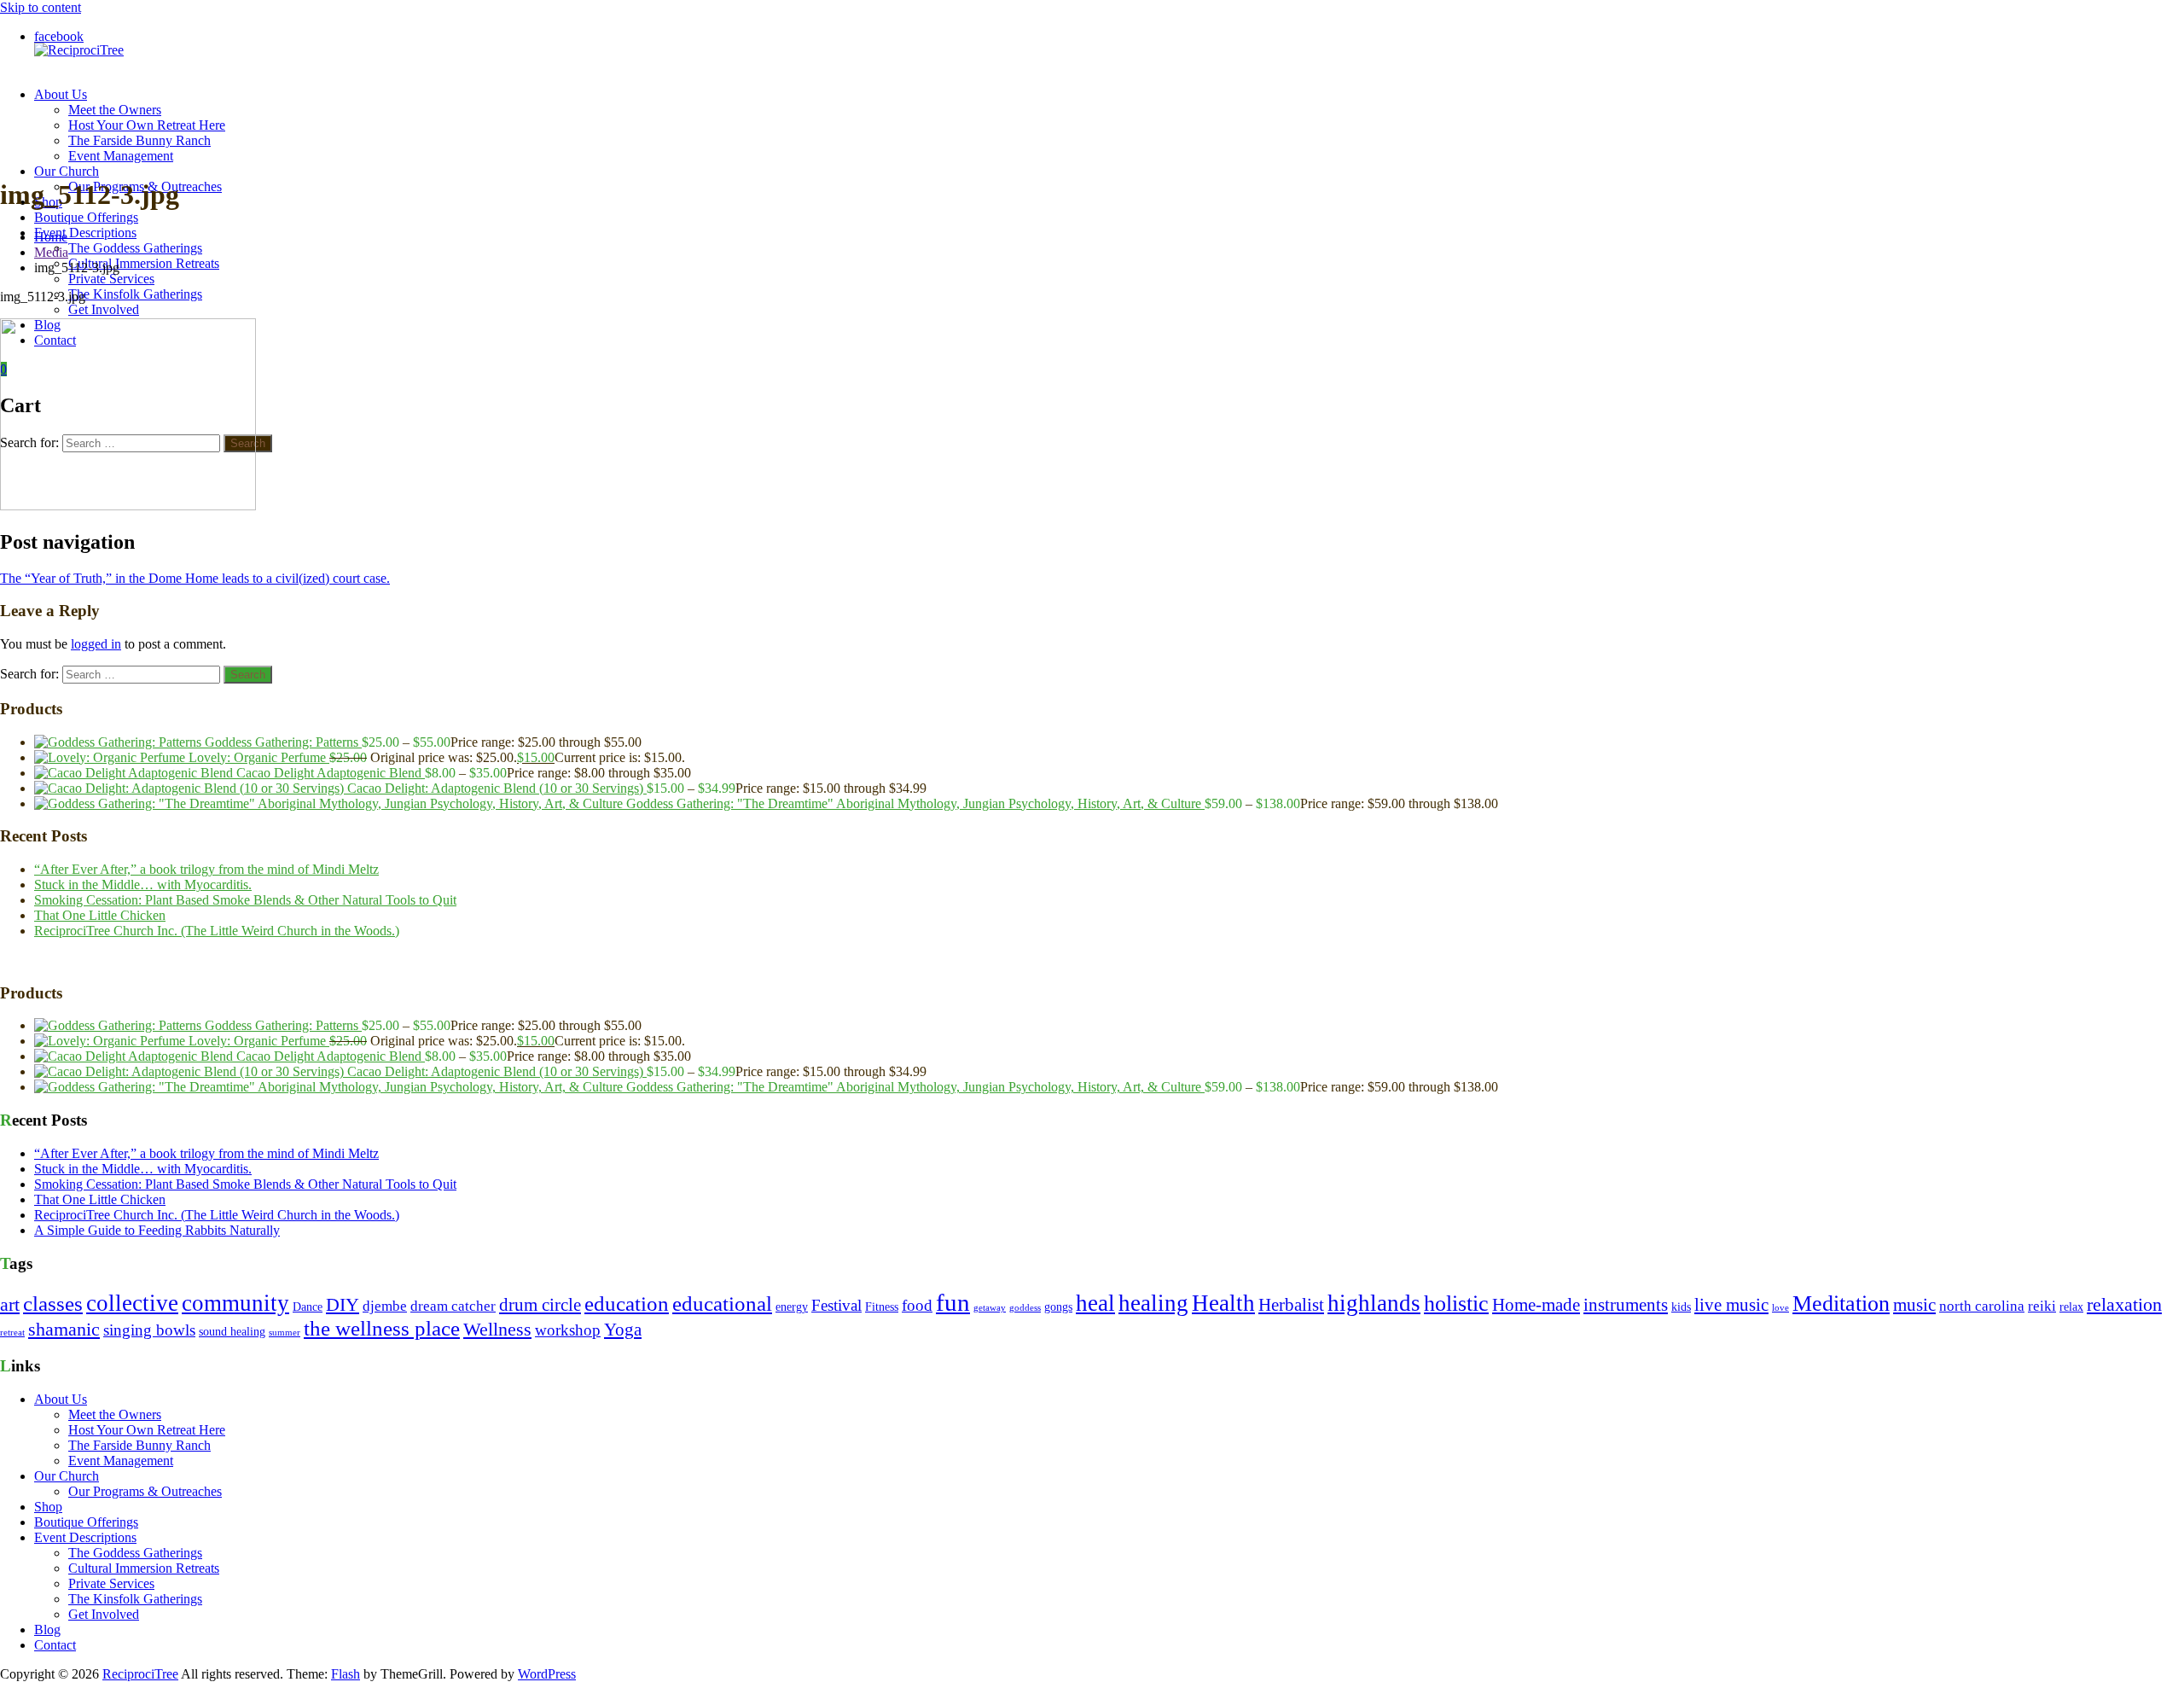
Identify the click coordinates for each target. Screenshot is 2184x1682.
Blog (47, 1630)
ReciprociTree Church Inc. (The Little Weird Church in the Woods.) (217, 931)
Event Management (121, 156)
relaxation (2124, 1305)
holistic (1456, 1304)
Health (1223, 1303)
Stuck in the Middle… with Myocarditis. (143, 885)
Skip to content (41, 7)
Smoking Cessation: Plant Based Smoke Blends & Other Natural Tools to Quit (245, 900)
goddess (1025, 1308)
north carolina (1982, 1306)
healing (1153, 1303)
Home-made (1536, 1305)
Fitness (882, 1307)
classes (53, 1304)
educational (722, 1304)
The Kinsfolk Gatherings (135, 294)
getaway (990, 1308)
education (627, 1304)
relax (2071, 1307)
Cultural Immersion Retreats (144, 263)
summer (285, 1333)
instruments (1626, 1305)
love (1780, 1308)
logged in (96, 644)
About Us (61, 94)
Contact (55, 1645)
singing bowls (149, 1330)
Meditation (1841, 1304)
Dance (308, 1307)
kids (1681, 1307)
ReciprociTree (140, 1674)
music (1914, 1305)
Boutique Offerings (86, 217)
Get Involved (104, 309)
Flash (346, 1674)
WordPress (547, 1674)
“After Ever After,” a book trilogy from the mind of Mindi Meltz (206, 869)
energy (792, 1307)
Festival (836, 1305)
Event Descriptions (85, 233)
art (10, 1305)
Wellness (497, 1330)
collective (132, 1303)
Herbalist (1291, 1305)
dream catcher (453, 1306)
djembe (385, 1306)
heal (1095, 1303)
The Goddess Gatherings (135, 248)
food (917, 1305)
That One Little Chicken (100, 915)
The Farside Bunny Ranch (139, 140)
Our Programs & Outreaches (145, 1491)
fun (953, 1302)
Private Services (111, 279)
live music (1731, 1305)
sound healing (232, 1332)
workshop (568, 1330)
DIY (343, 1305)
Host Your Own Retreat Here (147, 125)
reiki (2042, 1306)
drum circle (540, 1305)
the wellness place (382, 1328)
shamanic (64, 1330)
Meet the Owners (115, 110)
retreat (12, 1333)
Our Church (67, 171)
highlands (1374, 1303)
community (235, 1303)
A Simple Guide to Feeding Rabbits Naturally (157, 1230)
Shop (48, 1507)
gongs (1058, 1307)
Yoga (623, 1330)
